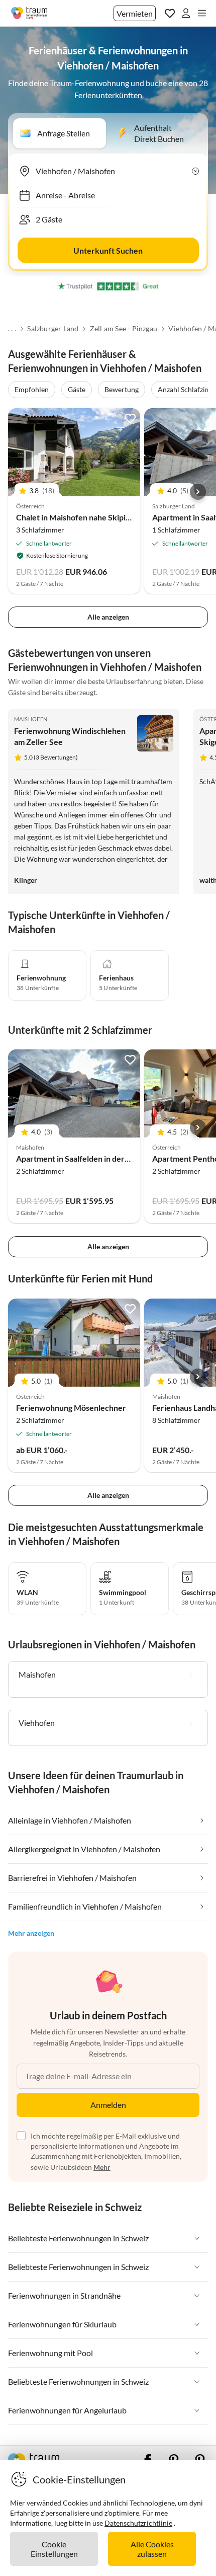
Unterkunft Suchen (108, 250)
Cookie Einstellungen (54, 2549)
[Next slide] (198, 492)
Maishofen (31, 719)
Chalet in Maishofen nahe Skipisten (79, 517)
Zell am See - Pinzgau (124, 329)
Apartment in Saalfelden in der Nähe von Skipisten (105, 1158)
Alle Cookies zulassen (152, 2549)
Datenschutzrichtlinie (138, 2523)
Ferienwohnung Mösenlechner (71, 1408)
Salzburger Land (53, 329)
